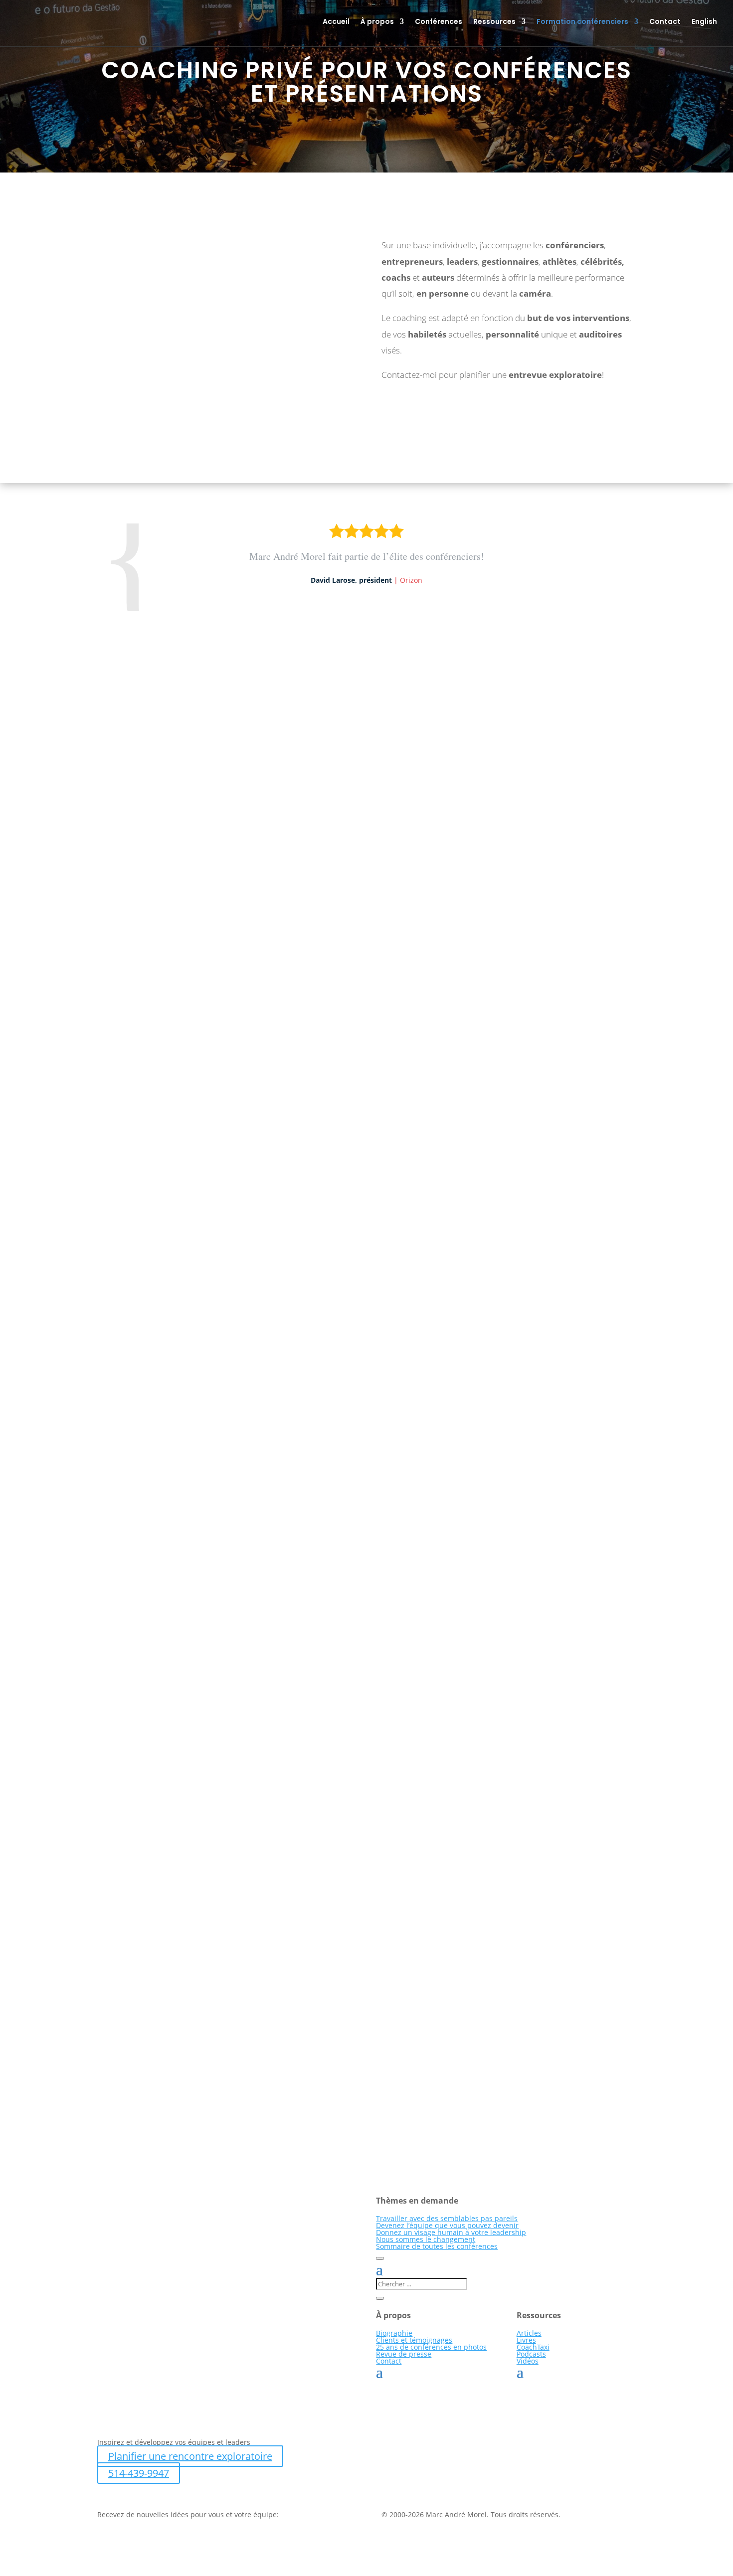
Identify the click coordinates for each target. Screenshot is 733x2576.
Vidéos (528, 2361)
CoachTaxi (533, 2347)
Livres (526, 2340)
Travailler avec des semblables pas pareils (447, 2218)
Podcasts (531, 2354)
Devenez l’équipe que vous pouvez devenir (447, 2225)
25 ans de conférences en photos (431, 2347)
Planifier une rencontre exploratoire (190, 2456)
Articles (529, 2333)
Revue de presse (404, 2354)
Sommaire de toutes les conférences (437, 2246)
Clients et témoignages (414, 2340)
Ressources (494, 22)
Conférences (439, 22)
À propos (377, 22)
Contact (665, 22)
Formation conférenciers (582, 22)
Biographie (394, 2333)
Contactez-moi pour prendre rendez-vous (203, 429)
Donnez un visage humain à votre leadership (451, 2232)
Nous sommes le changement (426, 2239)
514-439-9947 (139, 2473)
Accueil (336, 22)
